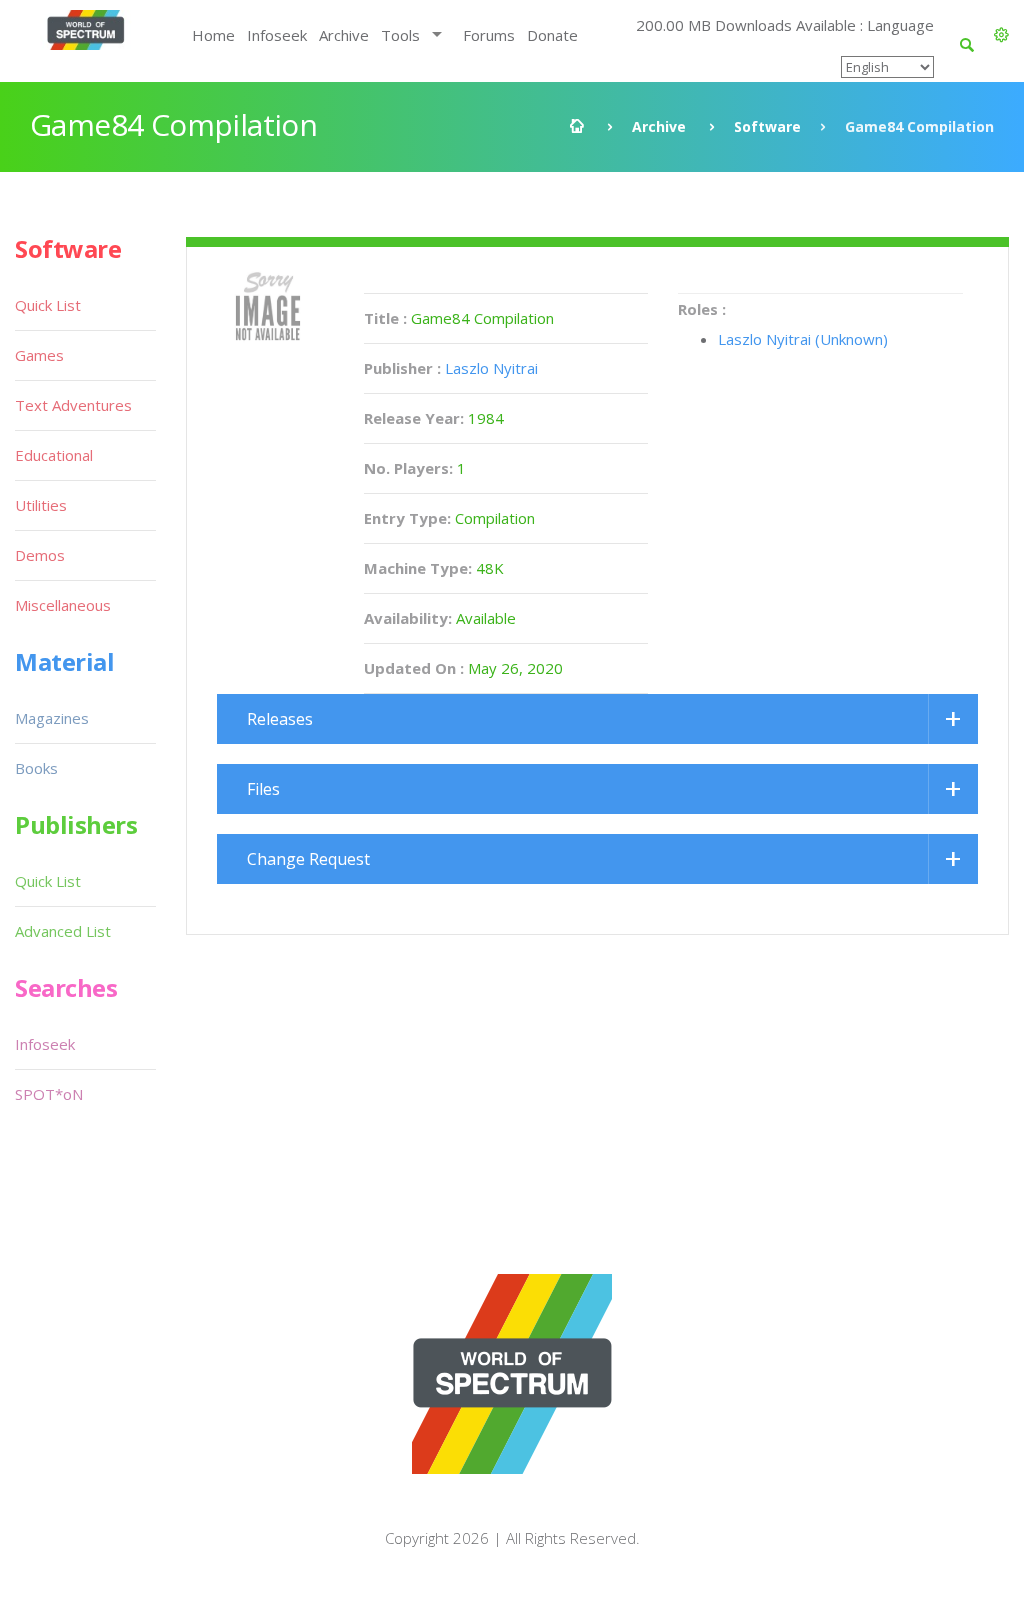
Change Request (308, 859)
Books (36, 768)
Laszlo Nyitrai (491, 368)
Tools (400, 35)
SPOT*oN (49, 1094)
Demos (40, 555)
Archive (344, 35)
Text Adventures (73, 405)
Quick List (48, 305)
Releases (280, 719)
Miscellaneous (63, 605)
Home (213, 35)
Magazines (52, 718)
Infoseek (277, 35)
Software (767, 126)
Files (263, 789)
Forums (489, 35)
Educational (54, 455)
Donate (552, 35)
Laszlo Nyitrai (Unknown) (803, 339)
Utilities (41, 505)
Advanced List (63, 931)
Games (39, 355)
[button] (1001, 35)
